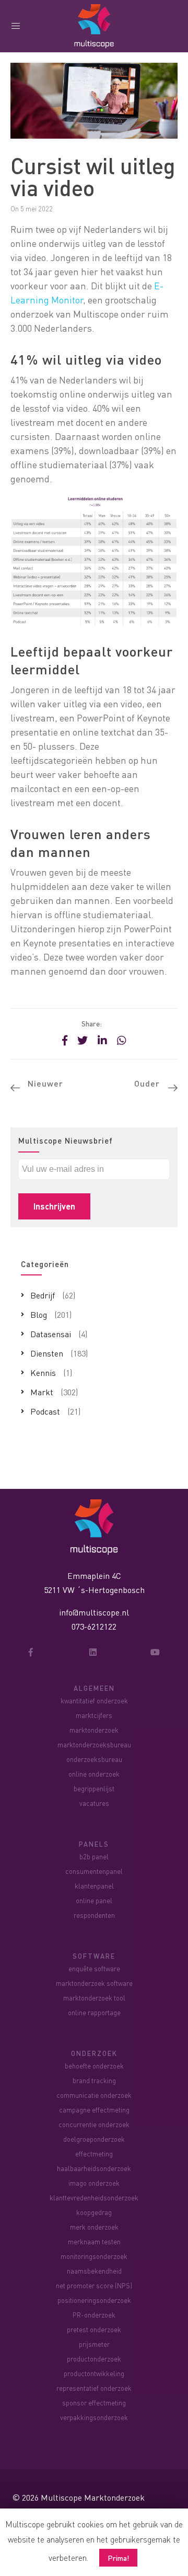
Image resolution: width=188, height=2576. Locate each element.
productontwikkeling (94, 2373)
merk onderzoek (94, 2227)
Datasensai (51, 1334)
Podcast (45, 1411)
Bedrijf (43, 1295)
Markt (42, 1392)
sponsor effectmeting (94, 2403)
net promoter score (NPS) (94, 2285)
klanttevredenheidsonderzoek (94, 2197)
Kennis (43, 1372)
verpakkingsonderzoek (94, 2417)
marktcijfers (94, 1715)
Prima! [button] (118, 2558)
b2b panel (94, 1856)
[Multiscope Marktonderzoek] (94, 1526)
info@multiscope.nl (94, 1612)
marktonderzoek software (94, 1983)
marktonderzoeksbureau (94, 1744)
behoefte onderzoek (94, 2066)
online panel (94, 1900)
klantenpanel (94, 1886)
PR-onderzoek (94, 2315)
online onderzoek (94, 1774)
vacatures (94, 1803)
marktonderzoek (94, 1730)
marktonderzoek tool (94, 1998)
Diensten (47, 1353)
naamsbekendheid (94, 2271)
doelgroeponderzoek (94, 2139)
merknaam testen (94, 2241)
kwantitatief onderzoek (94, 1701)
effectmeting (94, 2154)
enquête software (94, 1968)
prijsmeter (94, 2344)
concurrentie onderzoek (94, 2124)
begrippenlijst (94, 1788)
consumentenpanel (94, 1871)
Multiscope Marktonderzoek (93, 2497)
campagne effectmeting (94, 2110)
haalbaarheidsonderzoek (94, 2168)
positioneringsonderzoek (94, 2300)
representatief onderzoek (94, 2388)
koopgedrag (94, 2212)
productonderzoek (94, 2359)
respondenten (94, 1915)
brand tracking (94, 2080)
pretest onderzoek (94, 2329)
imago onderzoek (94, 2183)
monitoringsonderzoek (94, 2256)
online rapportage (94, 2012)
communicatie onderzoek (94, 2095)
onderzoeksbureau (94, 1759)
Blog (39, 1314)
